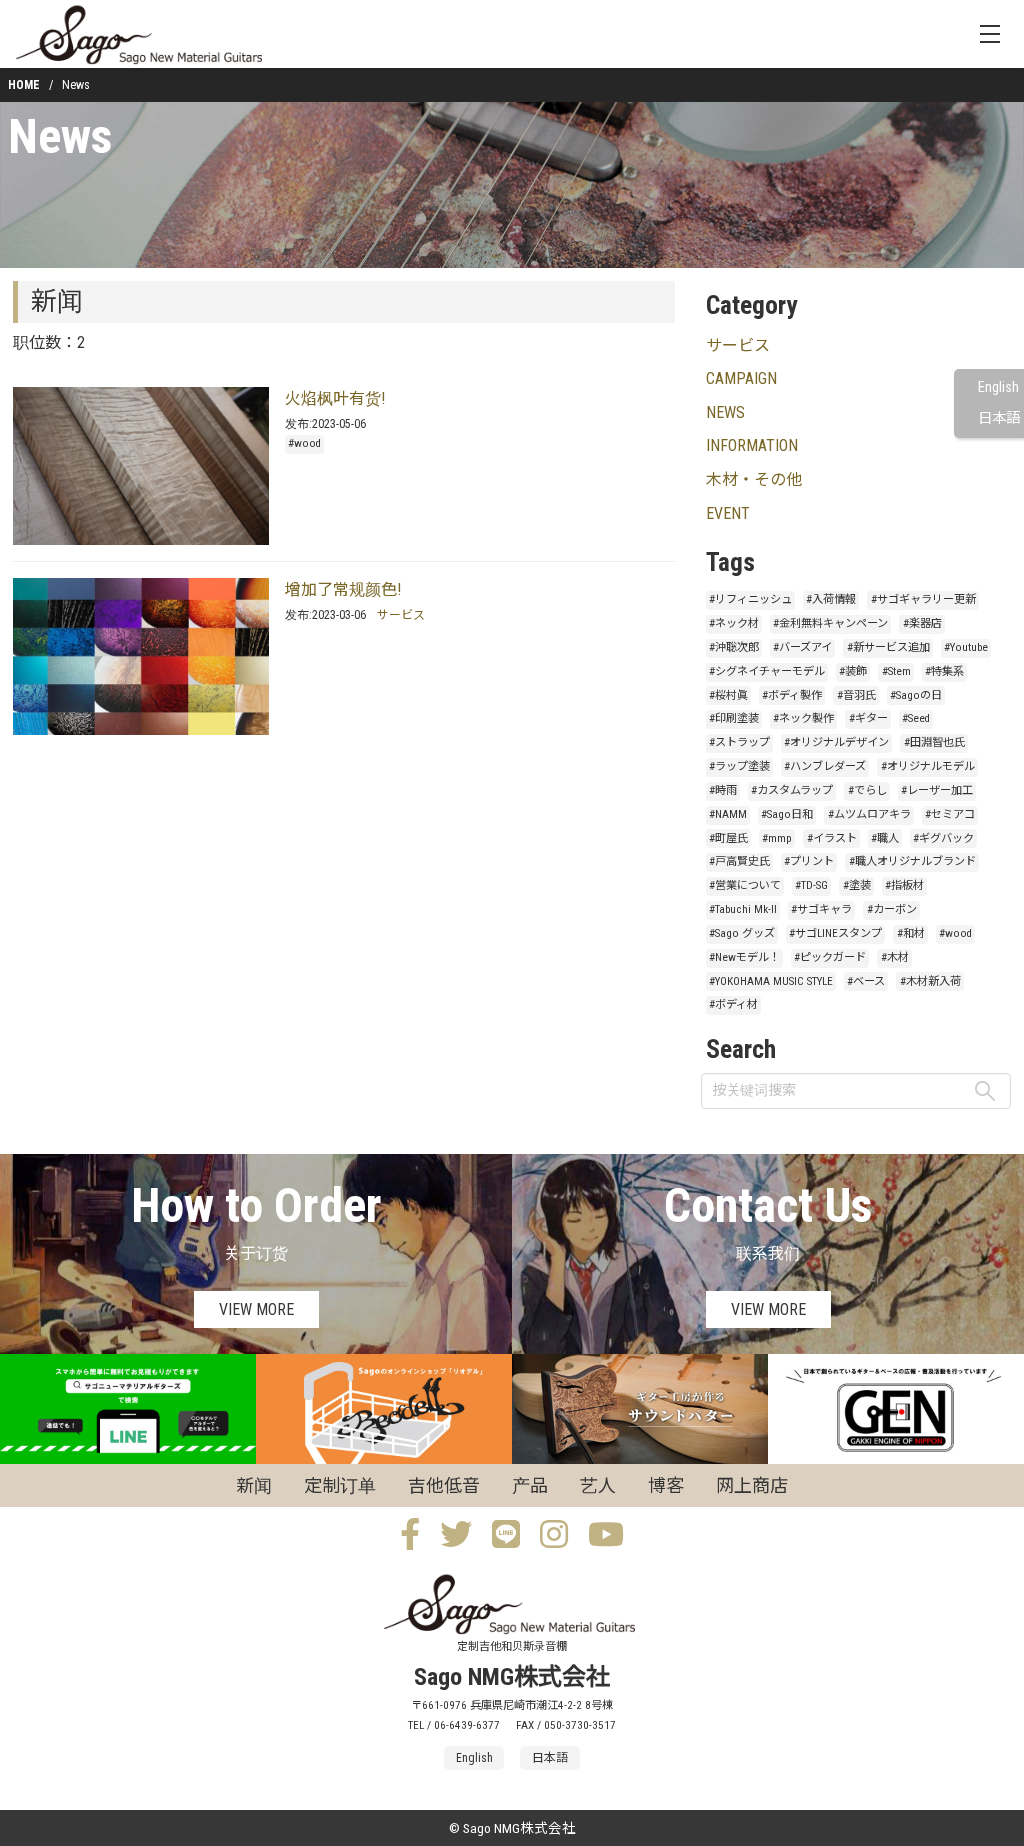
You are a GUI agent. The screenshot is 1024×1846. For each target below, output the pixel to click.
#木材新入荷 (930, 981)
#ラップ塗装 (739, 766)
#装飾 (853, 671)
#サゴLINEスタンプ (835, 933)
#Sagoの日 (916, 695)
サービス (401, 615)
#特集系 (944, 671)
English (998, 387)
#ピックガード (830, 957)
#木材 (895, 957)
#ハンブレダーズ (825, 766)
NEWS (725, 412)
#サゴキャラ (821, 909)
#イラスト (832, 838)
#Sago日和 (787, 814)
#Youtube (966, 647)
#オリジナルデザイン (836, 742)
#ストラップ (739, 742)
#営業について (745, 885)
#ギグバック (943, 838)
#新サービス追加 (888, 647)
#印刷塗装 (734, 718)
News (60, 136)
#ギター (868, 718)
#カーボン (892, 909)
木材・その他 (754, 479)
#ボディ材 (733, 1004)
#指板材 (904, 885)
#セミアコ (950, 814)
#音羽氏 (856, 695)
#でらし (867, 790)
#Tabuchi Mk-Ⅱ (743, 909)
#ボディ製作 (792, 695)
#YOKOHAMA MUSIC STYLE (771, 981)
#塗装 (857, 885)
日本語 (999, 418)
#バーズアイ (802, 647)
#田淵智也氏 (934, 742)
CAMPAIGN (741, 378)
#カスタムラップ (792, 790)
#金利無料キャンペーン (830, 623)
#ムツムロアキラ (869, 814)
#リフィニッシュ (750, 599)
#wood (304, 443)
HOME (24, 85)
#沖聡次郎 (734, 647)
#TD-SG (811, 885)
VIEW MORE (256, 1309)
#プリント (809, 861)
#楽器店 (922, 623)
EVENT (728, 513)
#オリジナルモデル (928, 766)
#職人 (885, 838)
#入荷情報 (831, 599)
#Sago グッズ (742, 933)
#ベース (866, 981)
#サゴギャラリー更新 (923, 599)
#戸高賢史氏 (739, 861)
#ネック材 (734, 623)
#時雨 (723, 790)
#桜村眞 (728, 695)
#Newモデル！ (744, 957)
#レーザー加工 (937, 790)
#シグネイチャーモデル (767, 671)
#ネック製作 (803, 718)
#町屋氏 (728, 838)
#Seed (916, 718)
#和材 (911, 933)
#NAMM (728, 814)
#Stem (896, 671)
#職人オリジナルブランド (912, 861)
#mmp (777, 838)
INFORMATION (752, 445)
